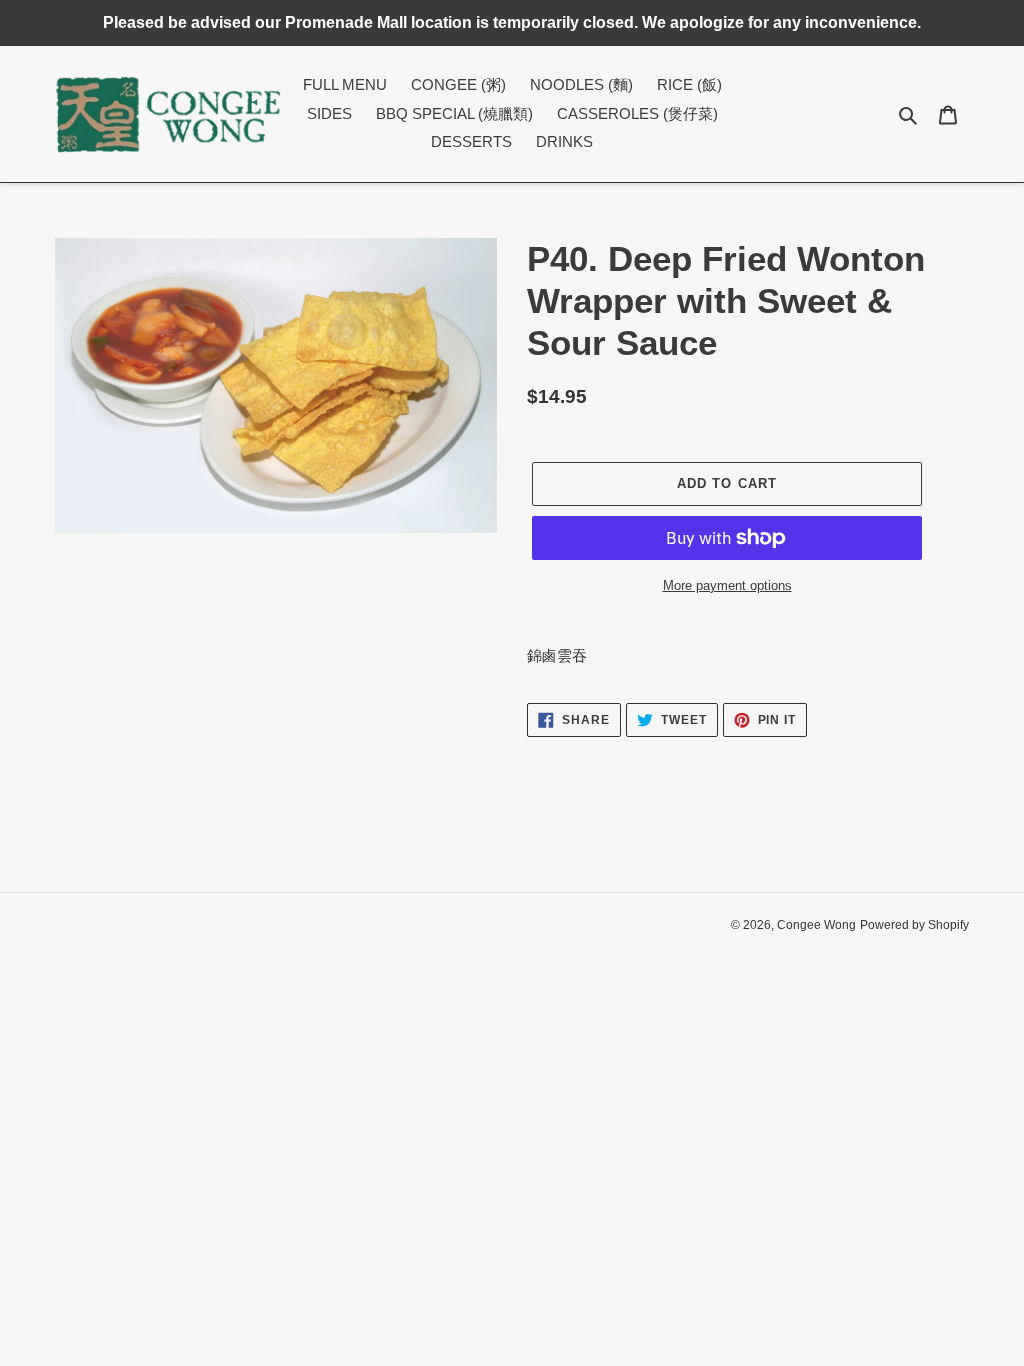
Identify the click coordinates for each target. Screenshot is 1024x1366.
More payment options (727, 585)
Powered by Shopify (914, 925)
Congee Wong (816, 925)
